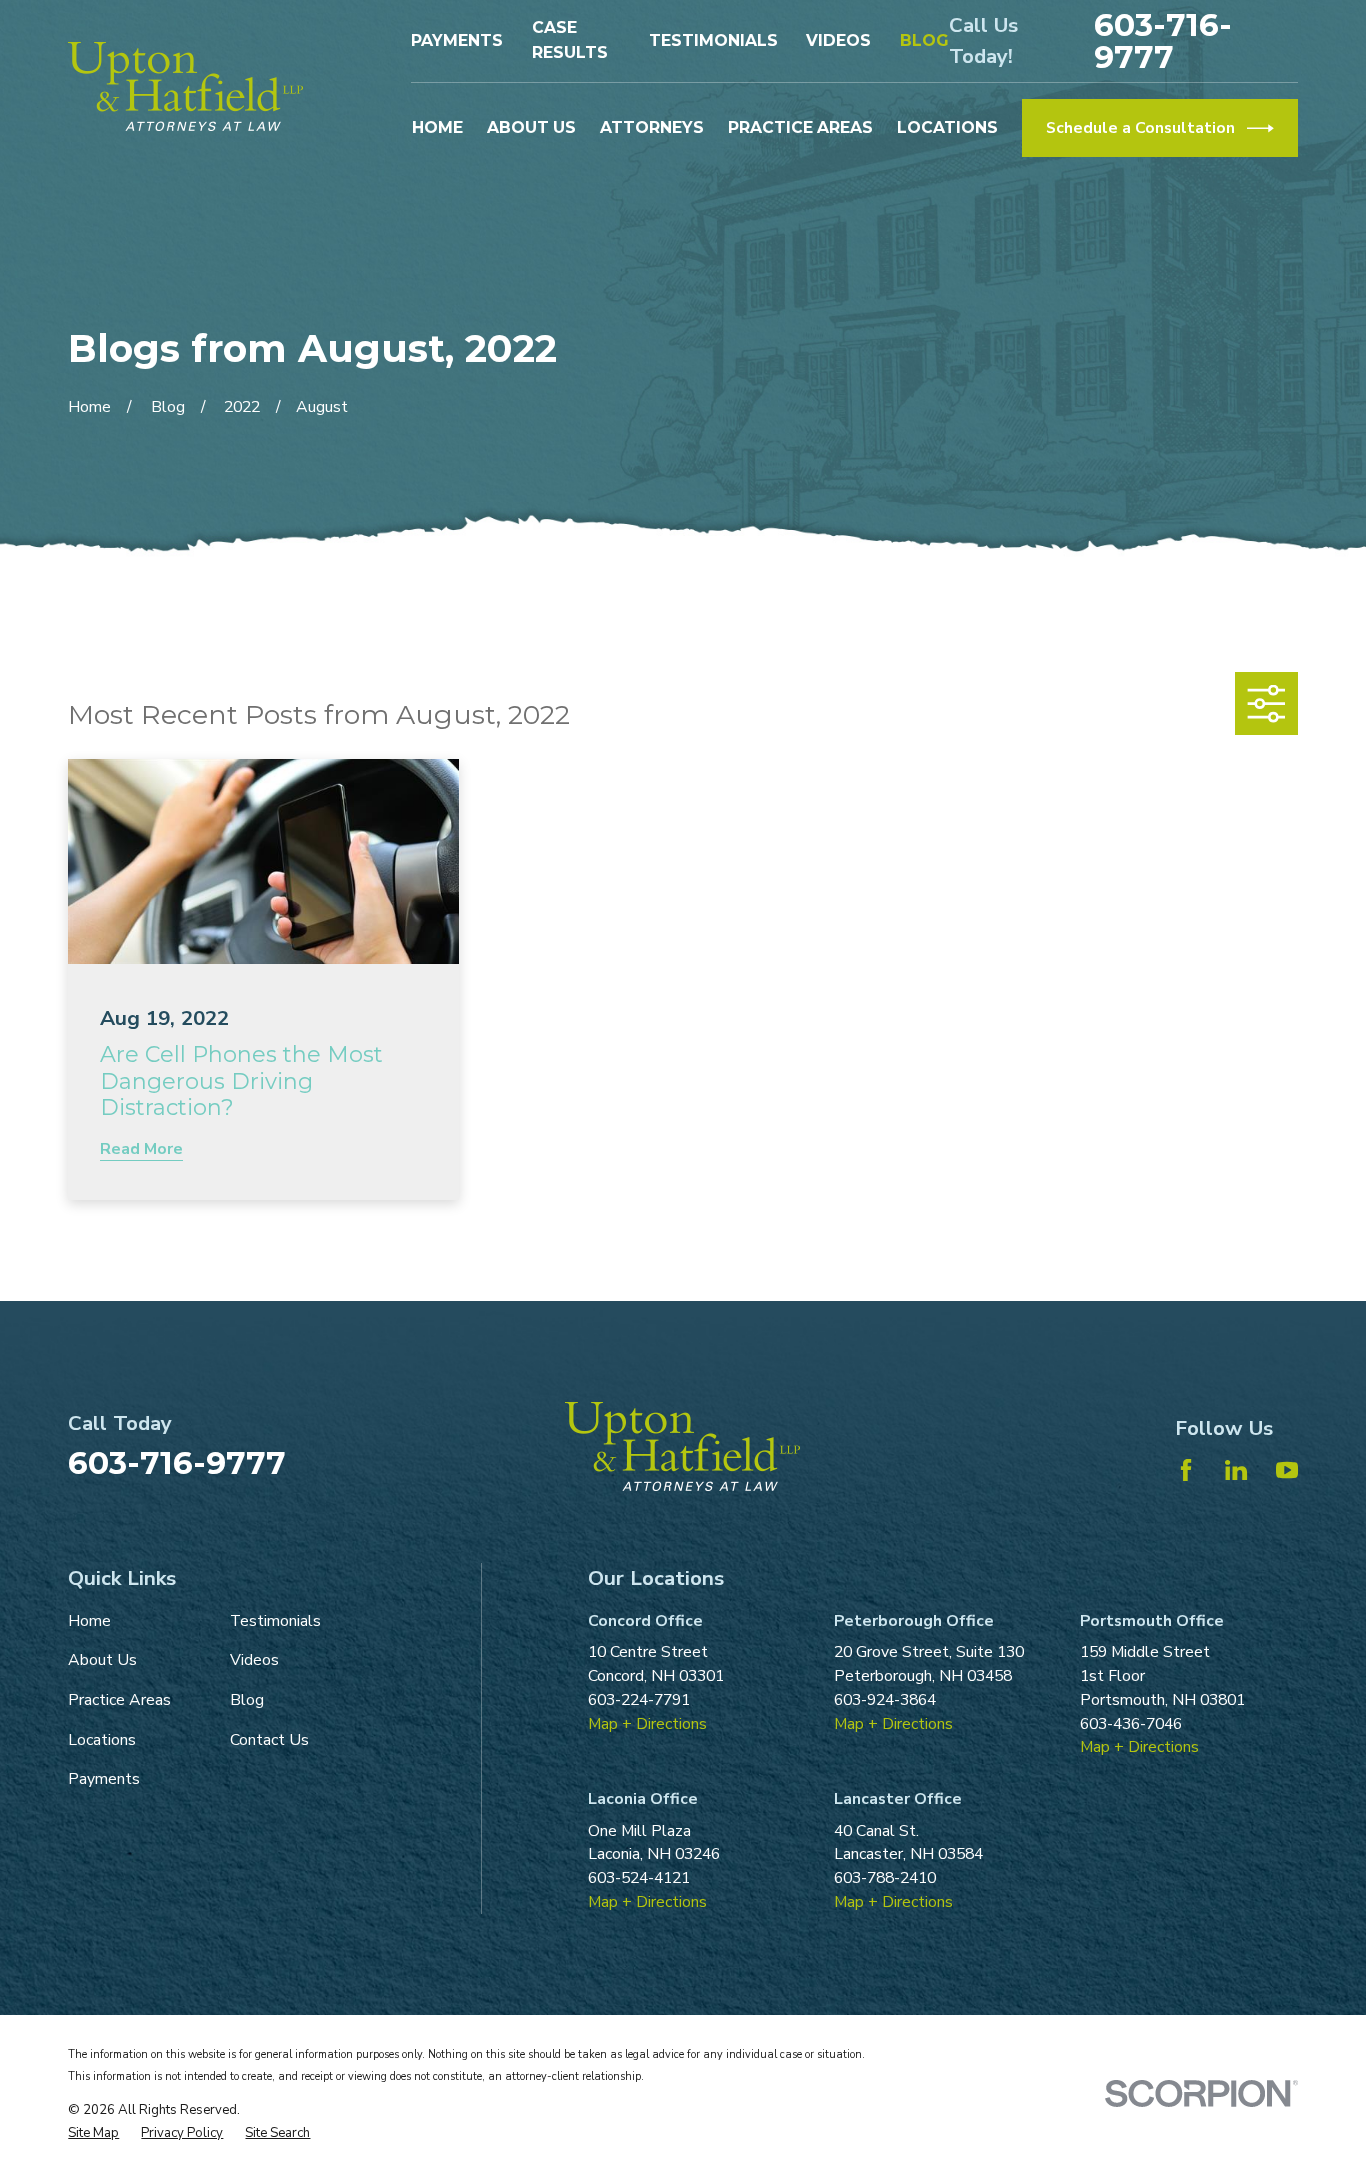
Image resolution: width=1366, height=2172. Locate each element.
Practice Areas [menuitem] (800, 127)
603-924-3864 (885, 1700)
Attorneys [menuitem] (652, 127)
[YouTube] (1287, 1470)
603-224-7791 (639, 1700)
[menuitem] (93, 2134)
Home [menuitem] (437, 127)
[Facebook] (1186, 1470)
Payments (457, 40)
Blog (924, 40)
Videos (838, 40)
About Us (102, 1660)
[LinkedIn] (1236, 1470)
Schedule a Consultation (1140, 128)
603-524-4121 (639, 1878)
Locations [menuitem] (947, 127)
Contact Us (269, 1740)
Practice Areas (119, 1700)
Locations (102, 1740)
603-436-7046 (1131, 1724)
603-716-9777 (1163, 40)
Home (89, 1621)
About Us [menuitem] (531, 127)
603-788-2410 (885, 1878)
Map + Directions (647, 1724)
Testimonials (713, 40)
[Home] (185, 86)
